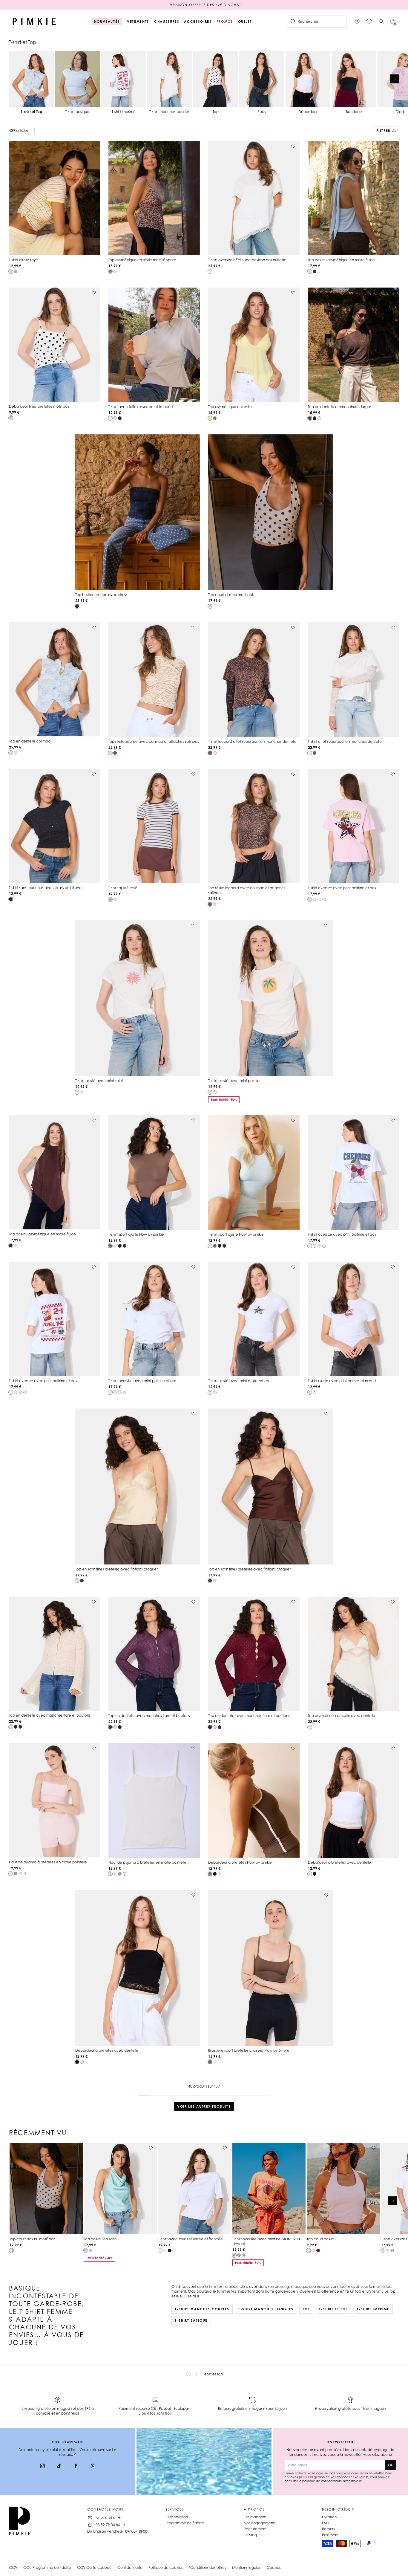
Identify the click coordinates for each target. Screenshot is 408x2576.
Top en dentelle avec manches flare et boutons (50, 1715)
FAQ (326, 2523)
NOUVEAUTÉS (107, 22)
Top (306, 2309)
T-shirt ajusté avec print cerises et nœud (342, 1381)
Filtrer (383, 131)
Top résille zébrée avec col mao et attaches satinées (154, 741)
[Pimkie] (34, 22)
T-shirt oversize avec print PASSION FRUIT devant (266, 2241)
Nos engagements (260, 2523)
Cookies (274, 2567)
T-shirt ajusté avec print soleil (99, 1081)
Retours (328, 2529)
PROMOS (225, 22)
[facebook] (76, 2467)
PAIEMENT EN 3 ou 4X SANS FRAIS (204, 5)
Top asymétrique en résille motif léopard (142, 260)
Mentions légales (246, 2567)
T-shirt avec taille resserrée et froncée (141, 407)
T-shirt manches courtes (202, 2309)
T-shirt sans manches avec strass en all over (46, 888)
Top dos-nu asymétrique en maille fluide (341, 260)
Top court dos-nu (321, 2239)
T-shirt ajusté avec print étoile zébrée (239, 1381)
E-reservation (177, 2517)
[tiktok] (59, 2467)
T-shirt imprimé (373, 2309)
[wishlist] (369, 22)
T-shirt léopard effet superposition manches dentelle (252, 741)
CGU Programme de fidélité (47, 2567)
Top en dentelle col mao (30, 741)
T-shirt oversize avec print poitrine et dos (342, 888)
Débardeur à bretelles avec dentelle (339, 1862)
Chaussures (167, 22)
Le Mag (250, 2535)
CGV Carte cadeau (94, 2567)
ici (361, 2481)
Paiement (330, 2535)
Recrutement (255, 2529)
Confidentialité (130, 2567)
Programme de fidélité (185, 2523)
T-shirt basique (191, 2320)
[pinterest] (93, 2467)
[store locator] (357, 22)
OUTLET (245, 22)
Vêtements (138, 22)
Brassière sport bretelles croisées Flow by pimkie (249, 2050)
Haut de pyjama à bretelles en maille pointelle (48, 1862)
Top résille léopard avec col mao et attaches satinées (247, 890)
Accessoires (198, 22)
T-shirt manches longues (266, 2309)
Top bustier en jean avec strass (101, 595)
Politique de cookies (166, 2567)
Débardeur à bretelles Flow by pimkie (240, 1862)
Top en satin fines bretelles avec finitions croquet (116, 1569)
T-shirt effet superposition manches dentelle (345, 741)
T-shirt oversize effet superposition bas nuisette (247, 260)
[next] (395, 79)
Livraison (329, 2517)
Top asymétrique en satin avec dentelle (342, 1716)
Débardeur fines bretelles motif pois (39, 406)
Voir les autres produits (204, 2106)
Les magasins (255, 2517)
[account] (381, 22)
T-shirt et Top (333, 2309)
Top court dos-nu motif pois (231, 595)
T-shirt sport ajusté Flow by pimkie (136, 1234)
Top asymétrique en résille (230, 407)
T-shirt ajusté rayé (23, 260)
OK (391, 2465)
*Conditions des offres (207, 2567)
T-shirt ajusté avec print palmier (234, 1081)
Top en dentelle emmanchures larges (340, 407)
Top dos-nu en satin (100, 2239)
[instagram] (42, 2467)
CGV (13, 2567)
